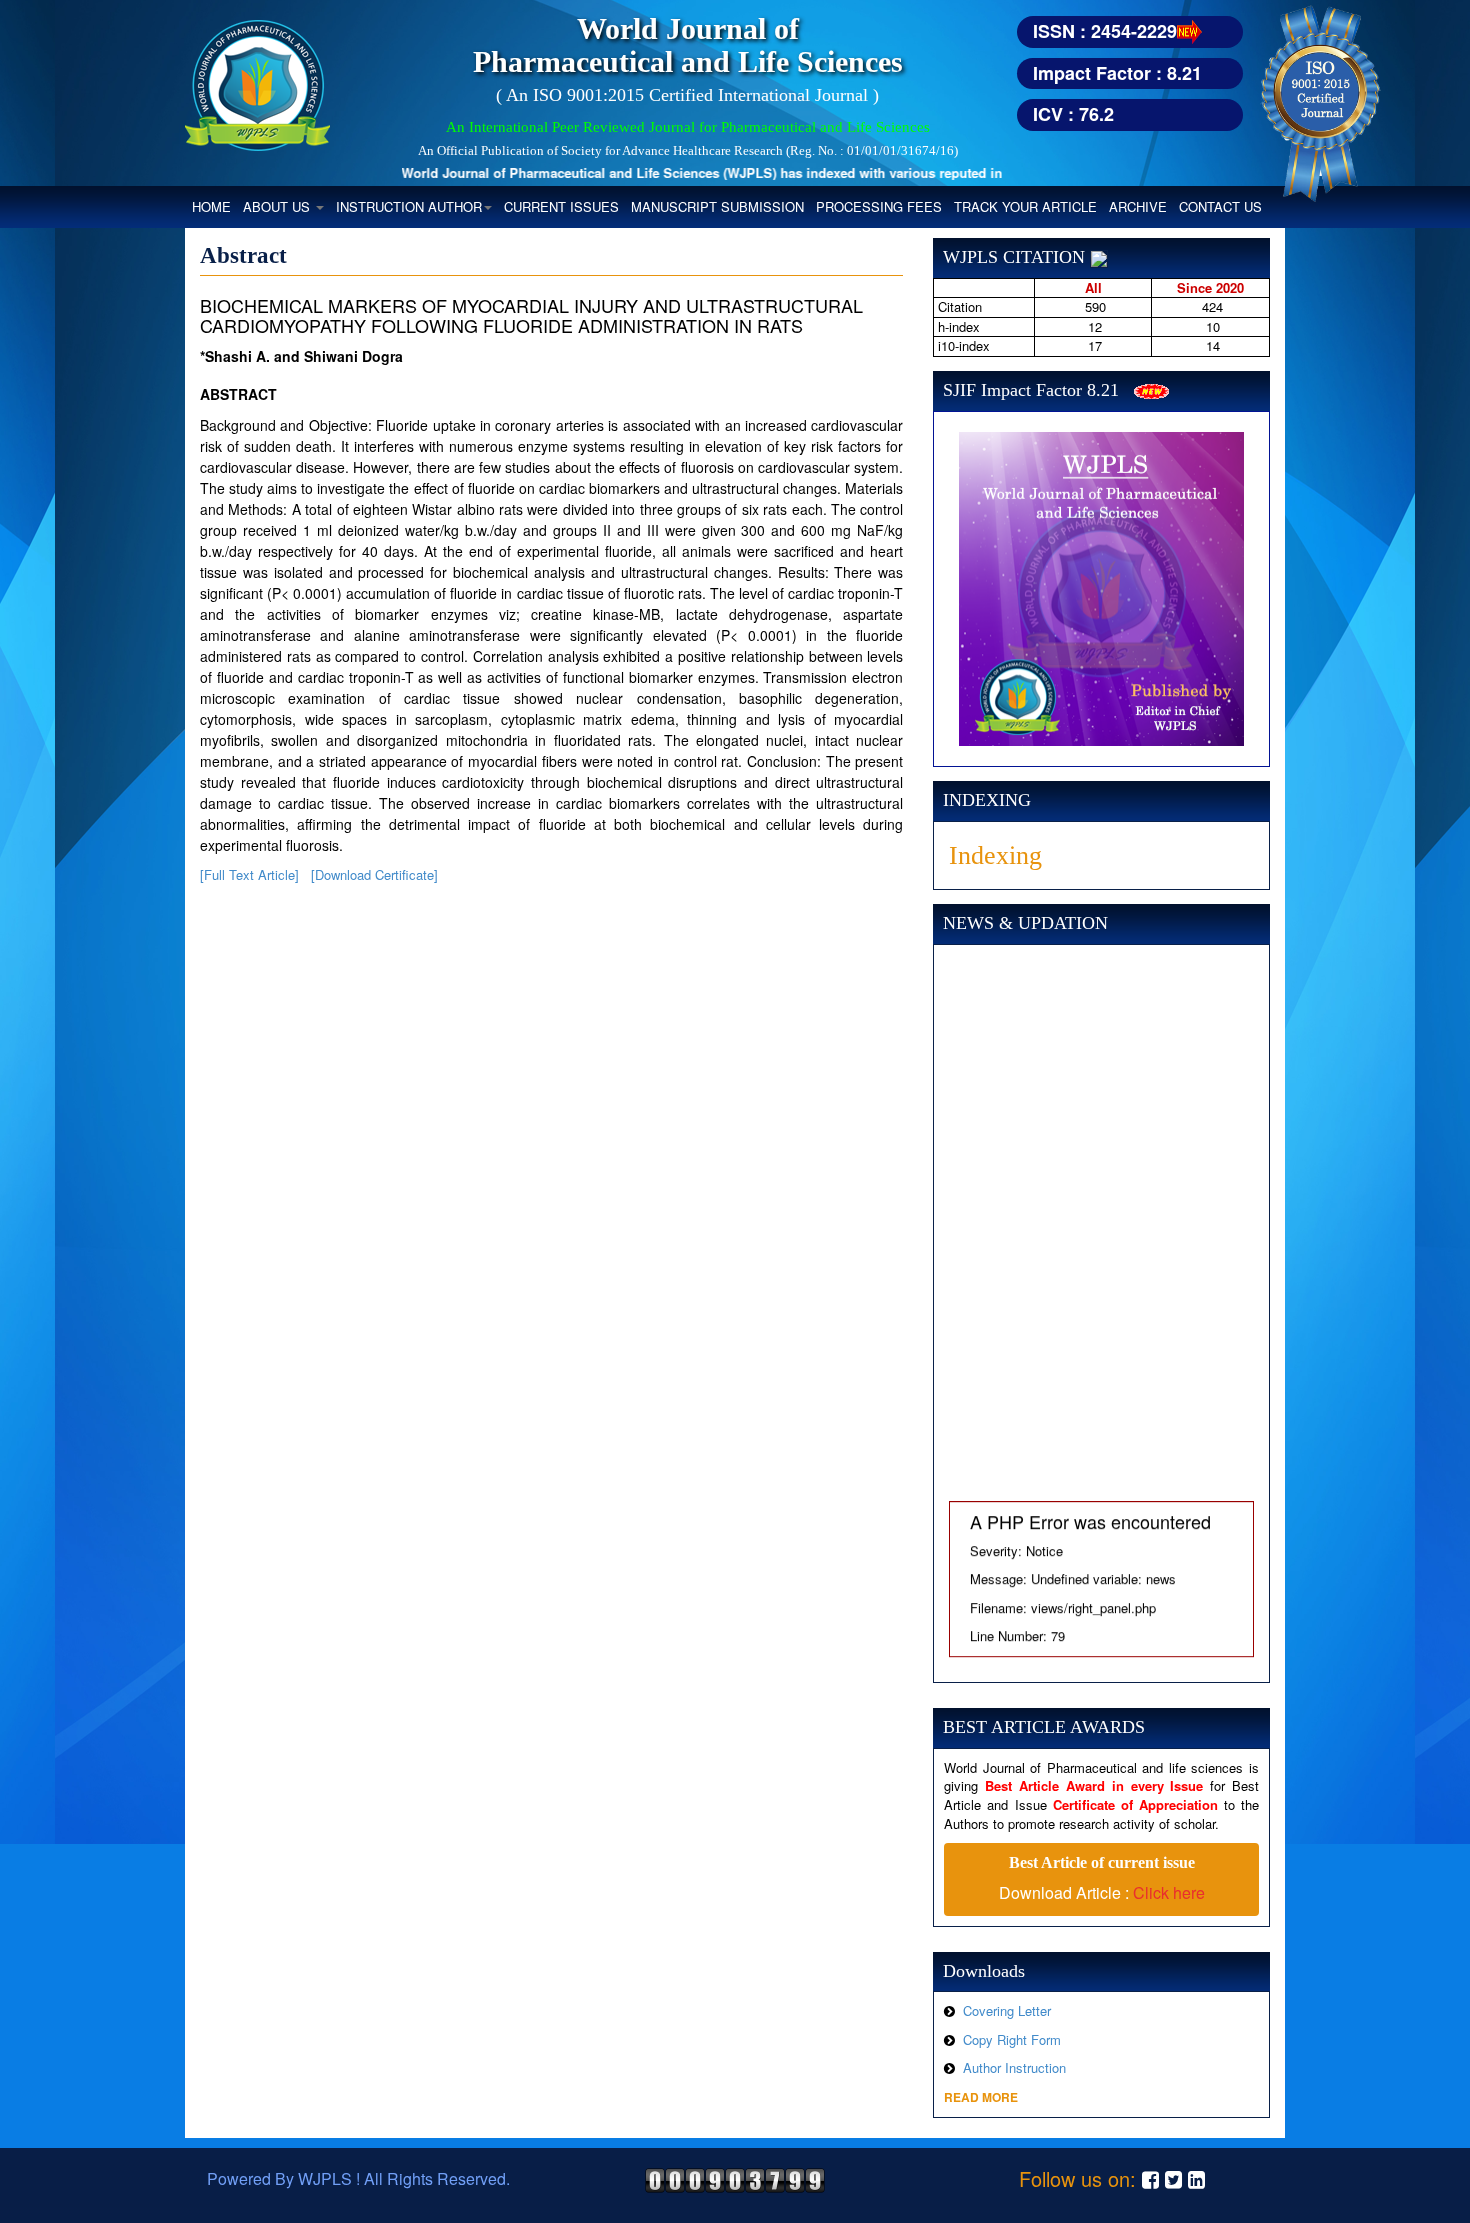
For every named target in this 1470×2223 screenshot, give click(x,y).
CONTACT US (1220, 206)
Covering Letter (1007, 2010)
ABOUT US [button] (278, 206)
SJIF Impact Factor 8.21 (1031, 390)
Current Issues (561, 206)
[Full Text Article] (249, 874)
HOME (214, 206)
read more (981, 2097)
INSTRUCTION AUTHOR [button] (409, 206)
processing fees (879, 206)
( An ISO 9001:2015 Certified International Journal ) (687, 95)
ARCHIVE (1138, 206)
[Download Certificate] (374, 874)
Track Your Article (1025, 206)
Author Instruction (1014, 2067)
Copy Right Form (1012, 2039)
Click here (1169, 1892)
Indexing (995, 855)
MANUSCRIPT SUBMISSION (717, 206)
